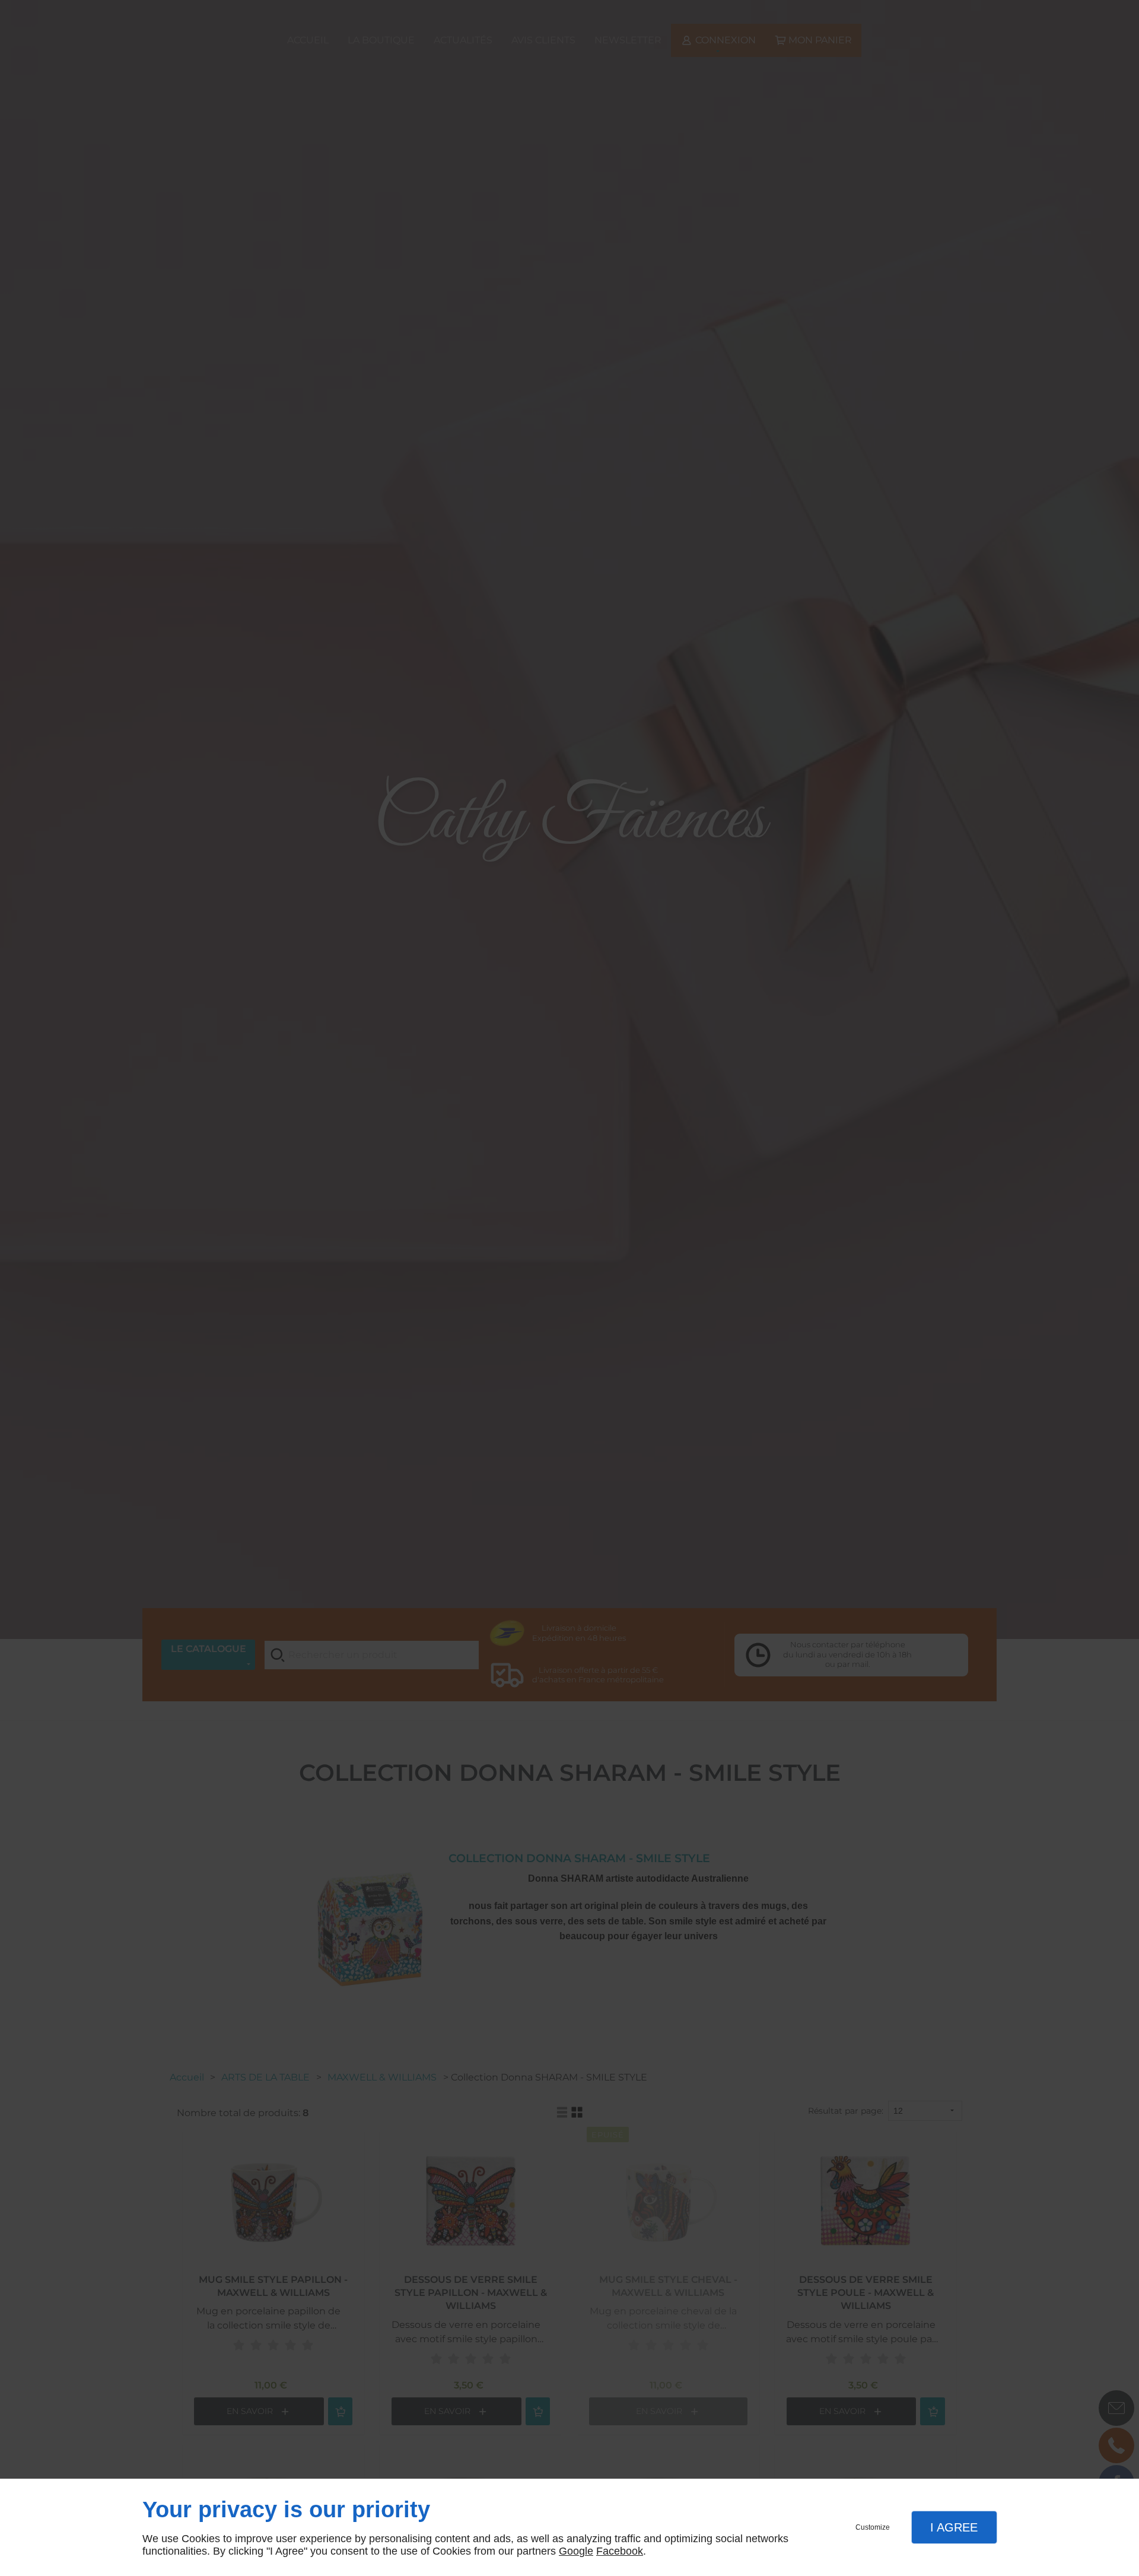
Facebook (620, 2551)
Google (576, 2551)
